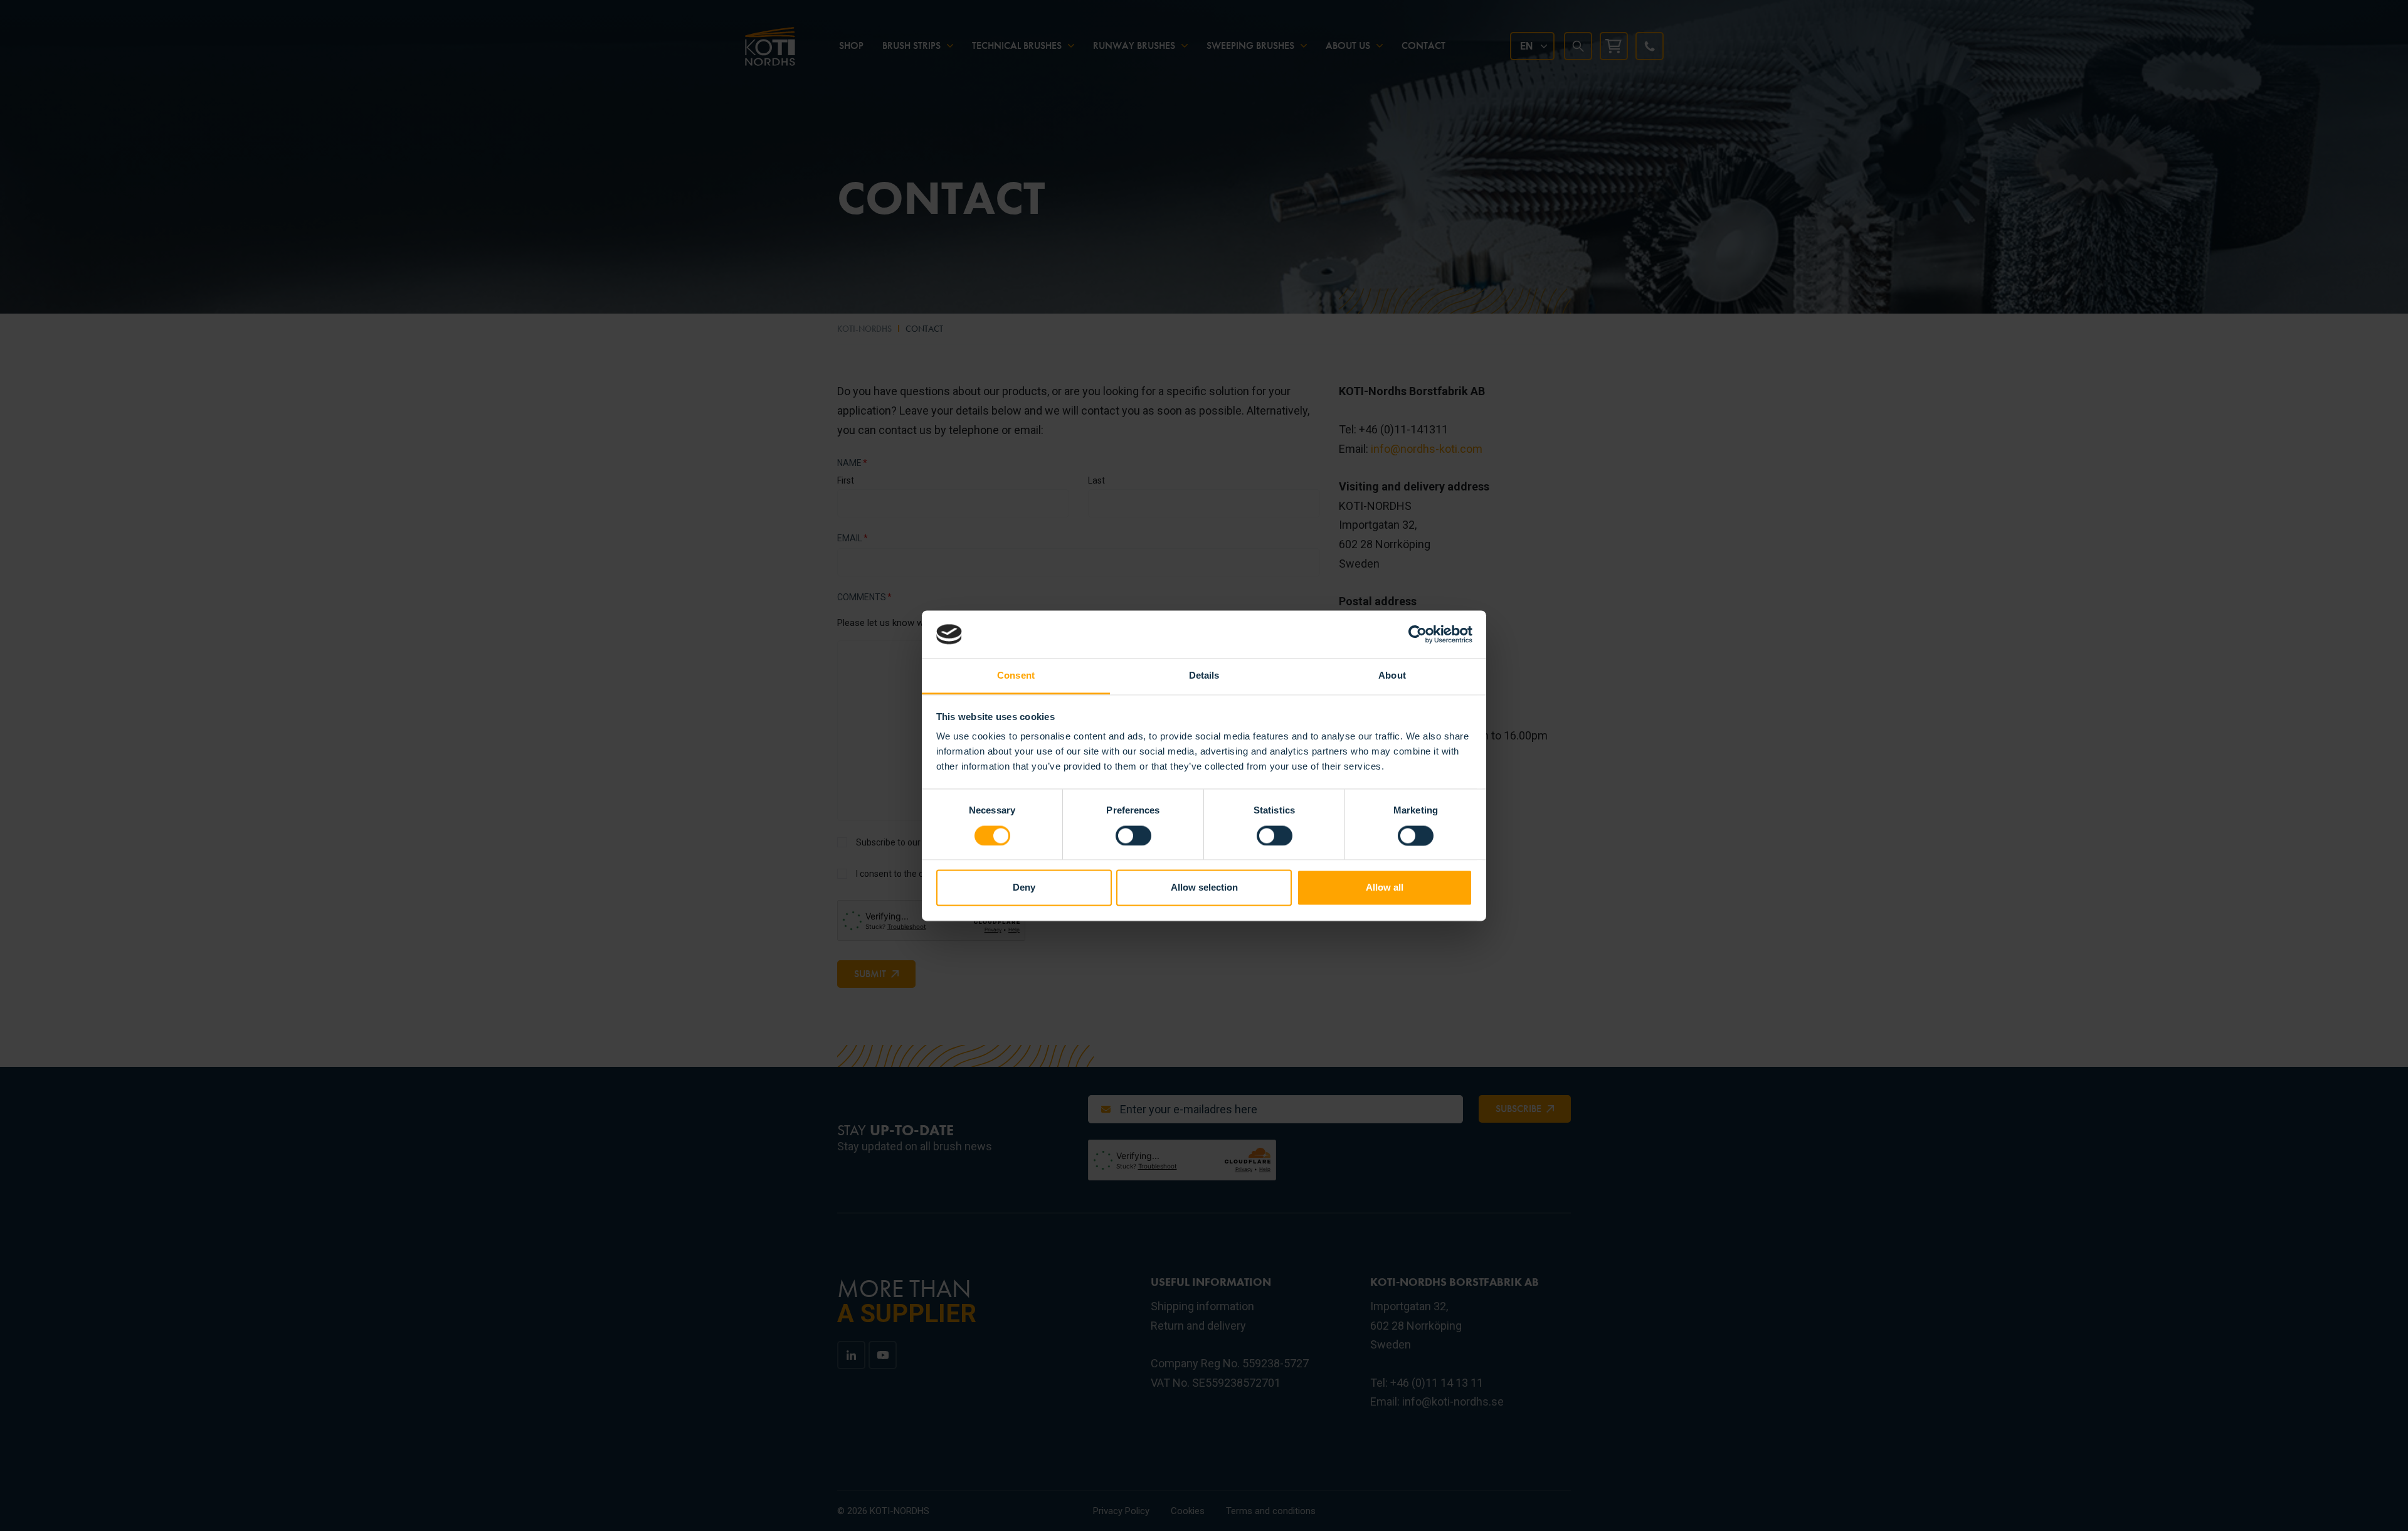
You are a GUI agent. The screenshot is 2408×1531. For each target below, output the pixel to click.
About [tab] (1392, 676)
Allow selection (1204, 888)
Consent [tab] (1016, 676)
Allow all (1385, 888)
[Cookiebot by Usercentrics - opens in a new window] (1418, 634)
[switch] (1133, 835)
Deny (1024, 888)
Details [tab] (1204, 676)
